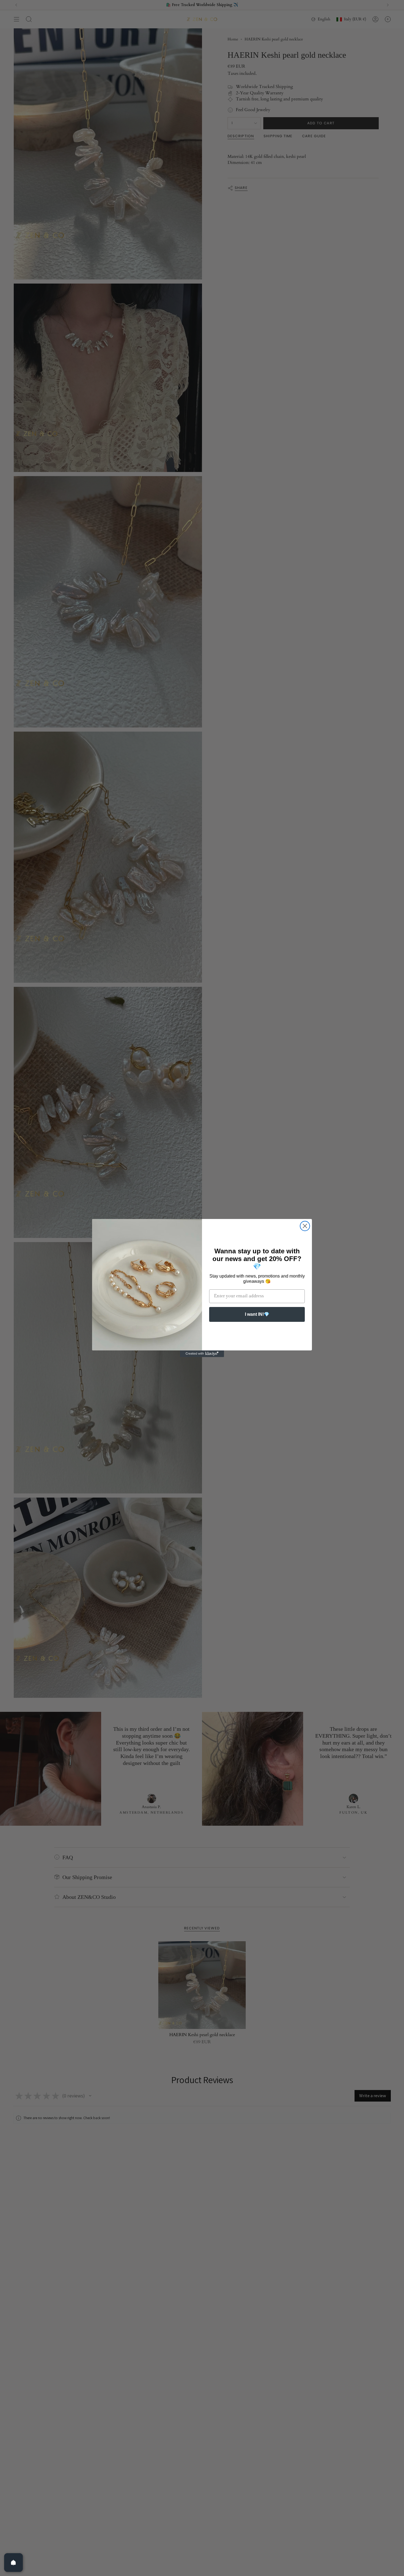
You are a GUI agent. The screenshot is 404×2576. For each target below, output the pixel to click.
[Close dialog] (305, 1226)
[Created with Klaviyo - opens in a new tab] (202, 1354)
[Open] (13, 2563)
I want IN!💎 (257, 1314)
